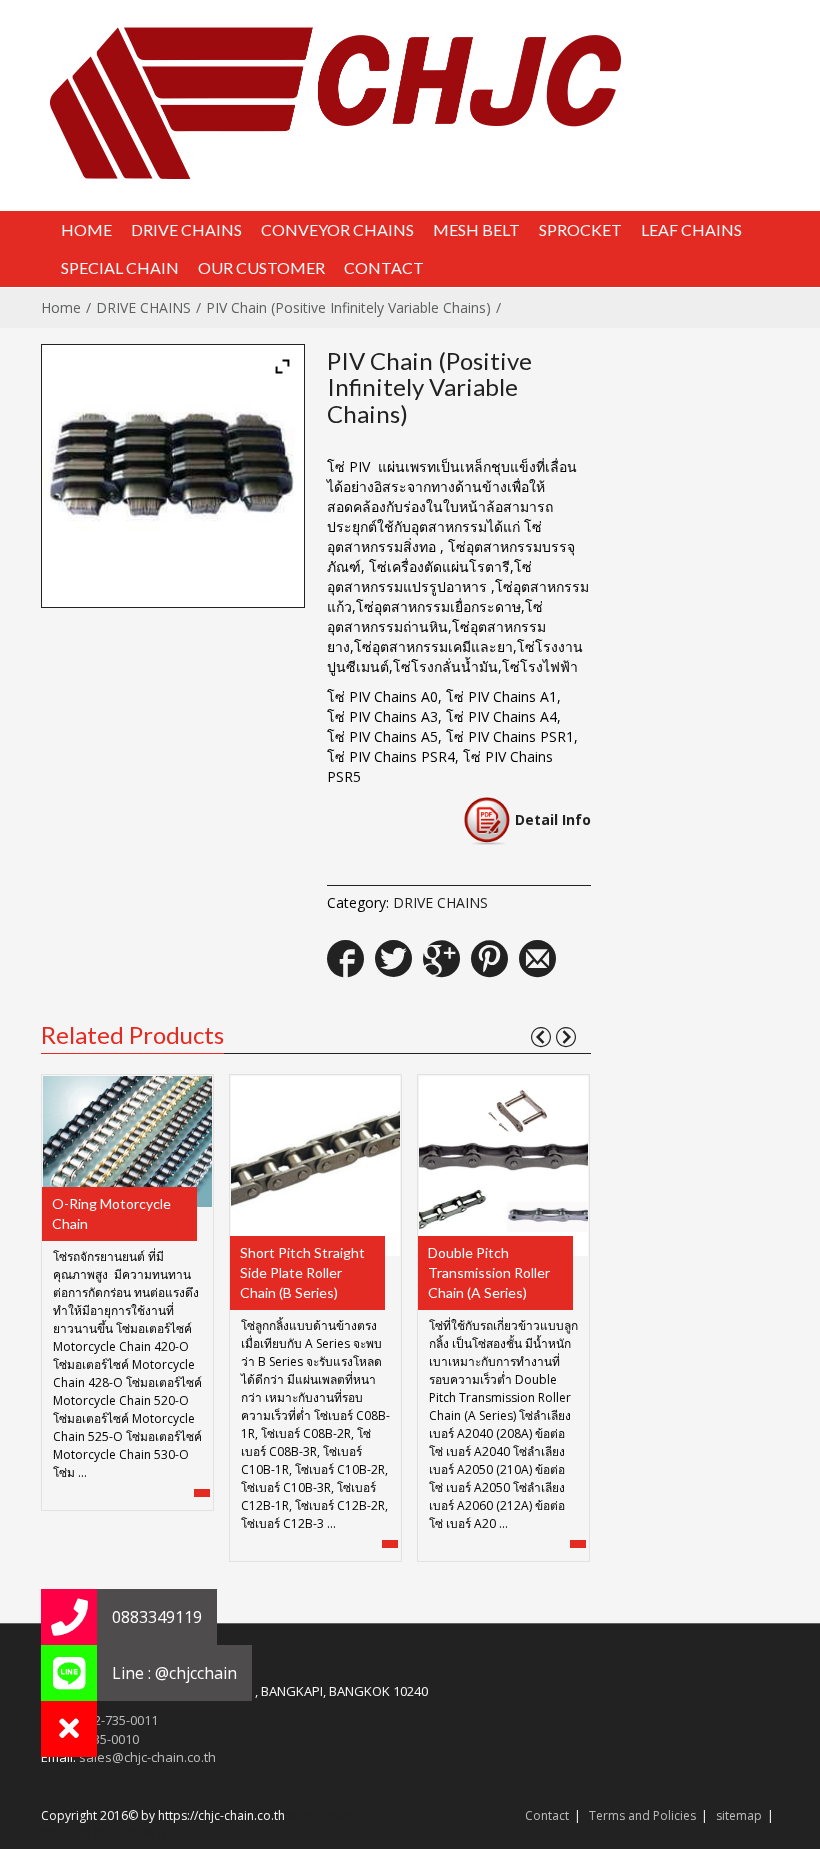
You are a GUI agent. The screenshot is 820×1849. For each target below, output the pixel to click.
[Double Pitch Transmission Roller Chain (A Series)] (503, 1163)
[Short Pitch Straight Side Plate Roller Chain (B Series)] (315, 1163)
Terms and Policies (642, 1815)
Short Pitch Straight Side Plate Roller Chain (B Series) (302, 1272)
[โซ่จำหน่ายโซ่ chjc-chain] (410, 102)
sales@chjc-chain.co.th (147, 1757)
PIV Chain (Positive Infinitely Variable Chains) (348, 307)
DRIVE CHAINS (143, 307)
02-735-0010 (103, 1739)
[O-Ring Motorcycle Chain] (127, 1139)
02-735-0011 (122, 1720)
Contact (547, 1815)
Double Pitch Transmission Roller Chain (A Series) (489, 1272)
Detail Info (553, 819)
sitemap (739, 1815)
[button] (69, 1729)
